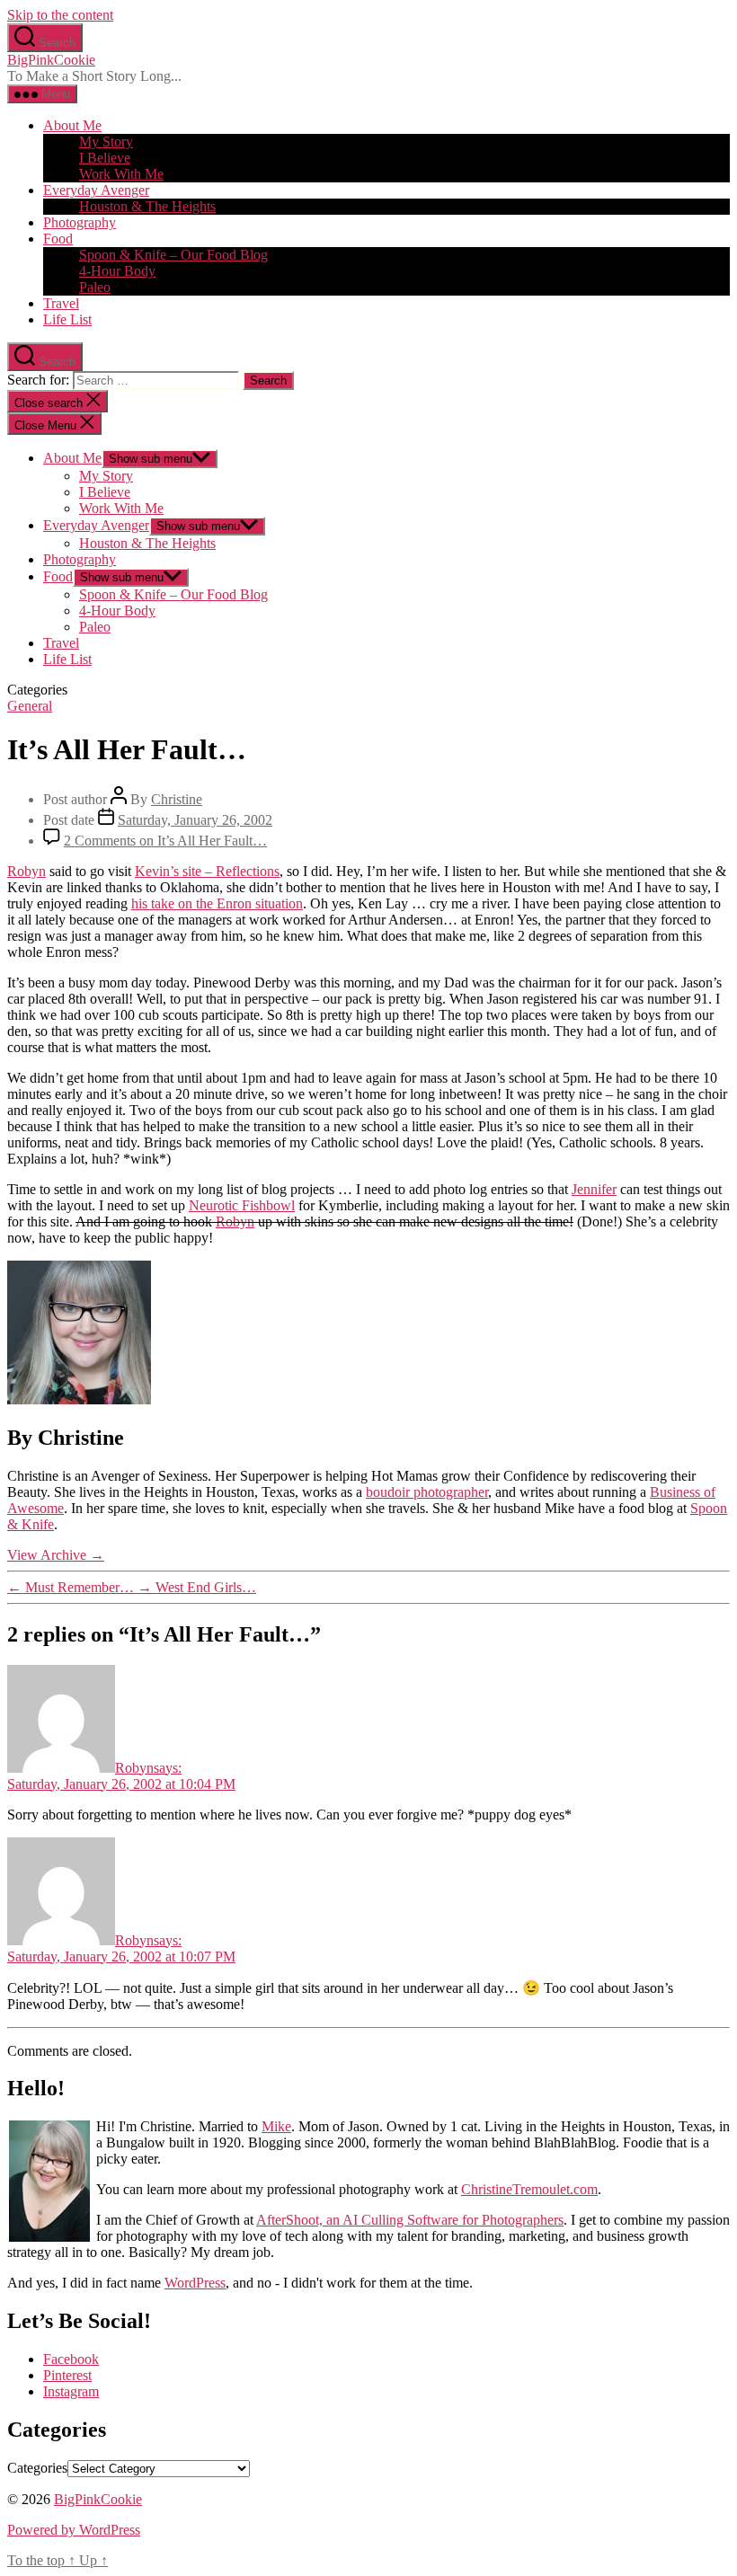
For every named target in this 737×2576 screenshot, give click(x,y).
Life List (67, 319)
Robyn (27, 871)
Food (58, 239)
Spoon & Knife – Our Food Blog (173, 255)
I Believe (105, 158)
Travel (61, 303)
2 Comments (165, 841)
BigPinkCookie (51, 60)
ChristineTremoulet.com (529, 2189)
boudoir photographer (427, 1492)
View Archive (56, 1555)
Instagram (71, 2391)
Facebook (71, 2359)
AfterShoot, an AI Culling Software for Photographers (410, 2220)
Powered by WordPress (74, 2530)
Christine (177, 799)
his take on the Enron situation (217, 903)
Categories (37, 2468)
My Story (106, 142)
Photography (80, 222)
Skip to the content (60, 15)
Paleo (95, 287)
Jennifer (594, 1189)
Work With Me (121, 174)
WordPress (195, 2283)
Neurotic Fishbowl (242, 1205)
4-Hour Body (117, 271)
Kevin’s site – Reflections (207, 871)
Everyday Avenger (96, 190)
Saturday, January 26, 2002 (195, 820)
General (30, 706)
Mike (276, 2126)
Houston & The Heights (147, 206)
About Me (72, 125)
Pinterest (67, 2375)
